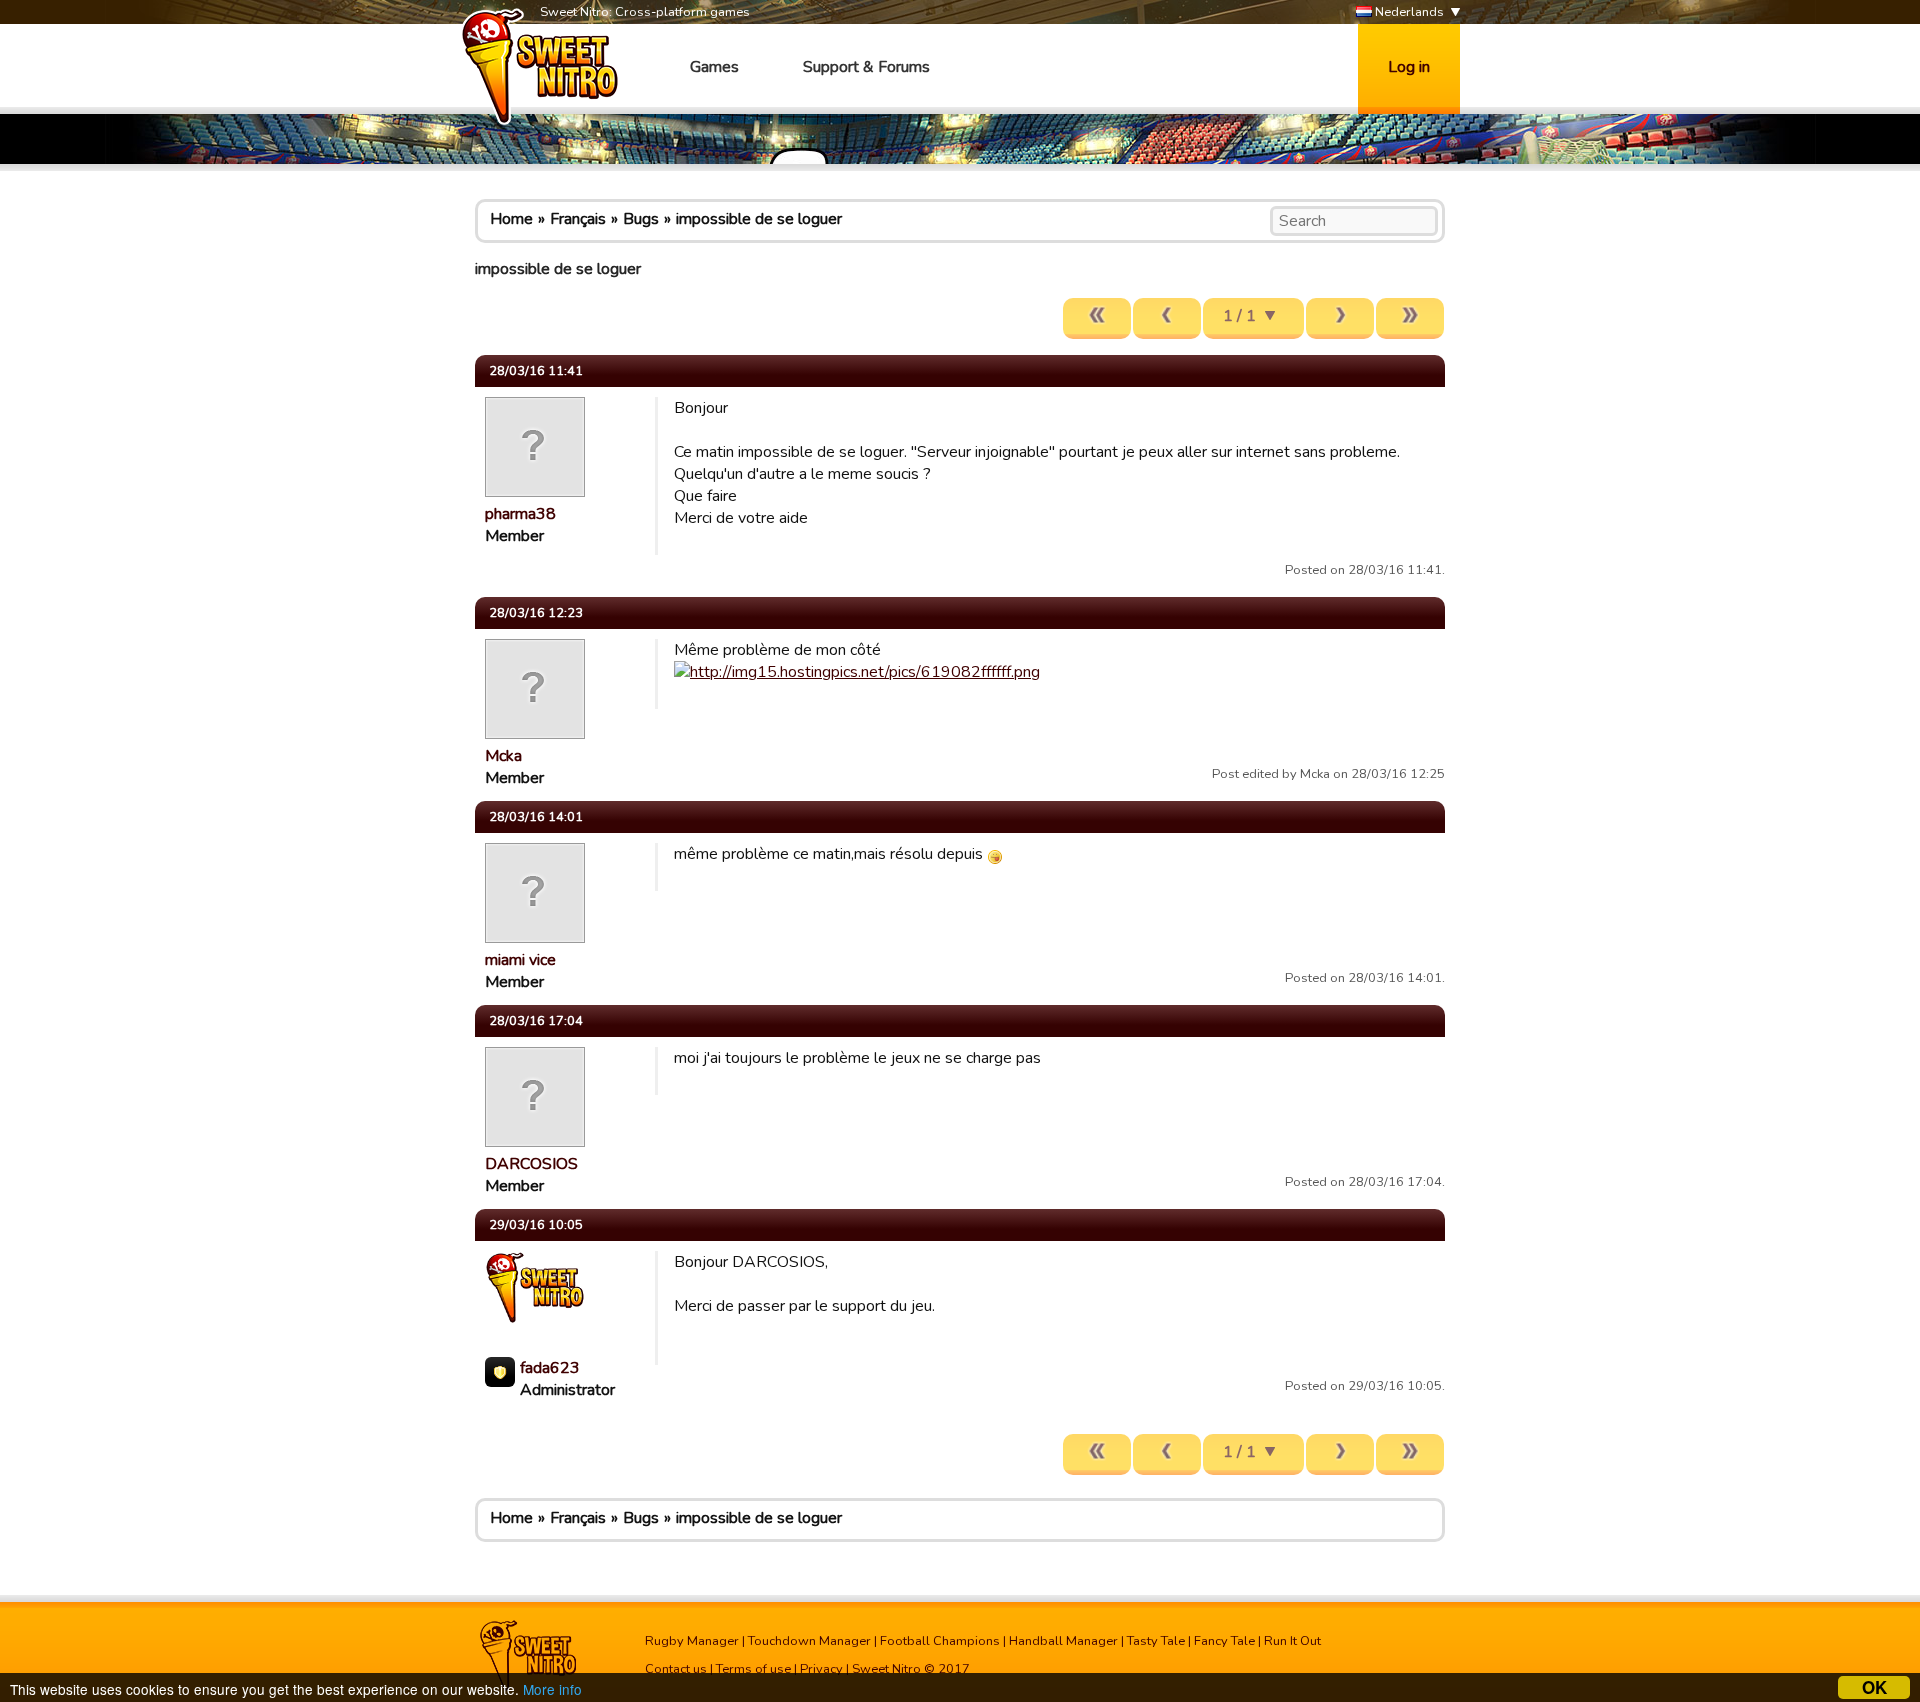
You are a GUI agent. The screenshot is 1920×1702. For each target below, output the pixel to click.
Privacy (821, 1669)
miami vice (520, 960)
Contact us (676, 1669)
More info (552, 1689)
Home (511, 219)
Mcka (503, 756)
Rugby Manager (692, 1641)
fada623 (550, 1368)
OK (1874, 1687)
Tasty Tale (1156, 1641)
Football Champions (940, 1641)
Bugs (641, 219)
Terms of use (753, 1669)
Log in (1409, 67)
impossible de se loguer (759, 219)
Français (578, 219)
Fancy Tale (1224, 1641)
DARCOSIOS (531, 1164)
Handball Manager (1063, 1641)
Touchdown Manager (809, 1641)
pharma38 (520, 514)
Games (714, 67)
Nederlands (1408, 12)
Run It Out (1292, 1641)
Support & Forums (866, 67)
